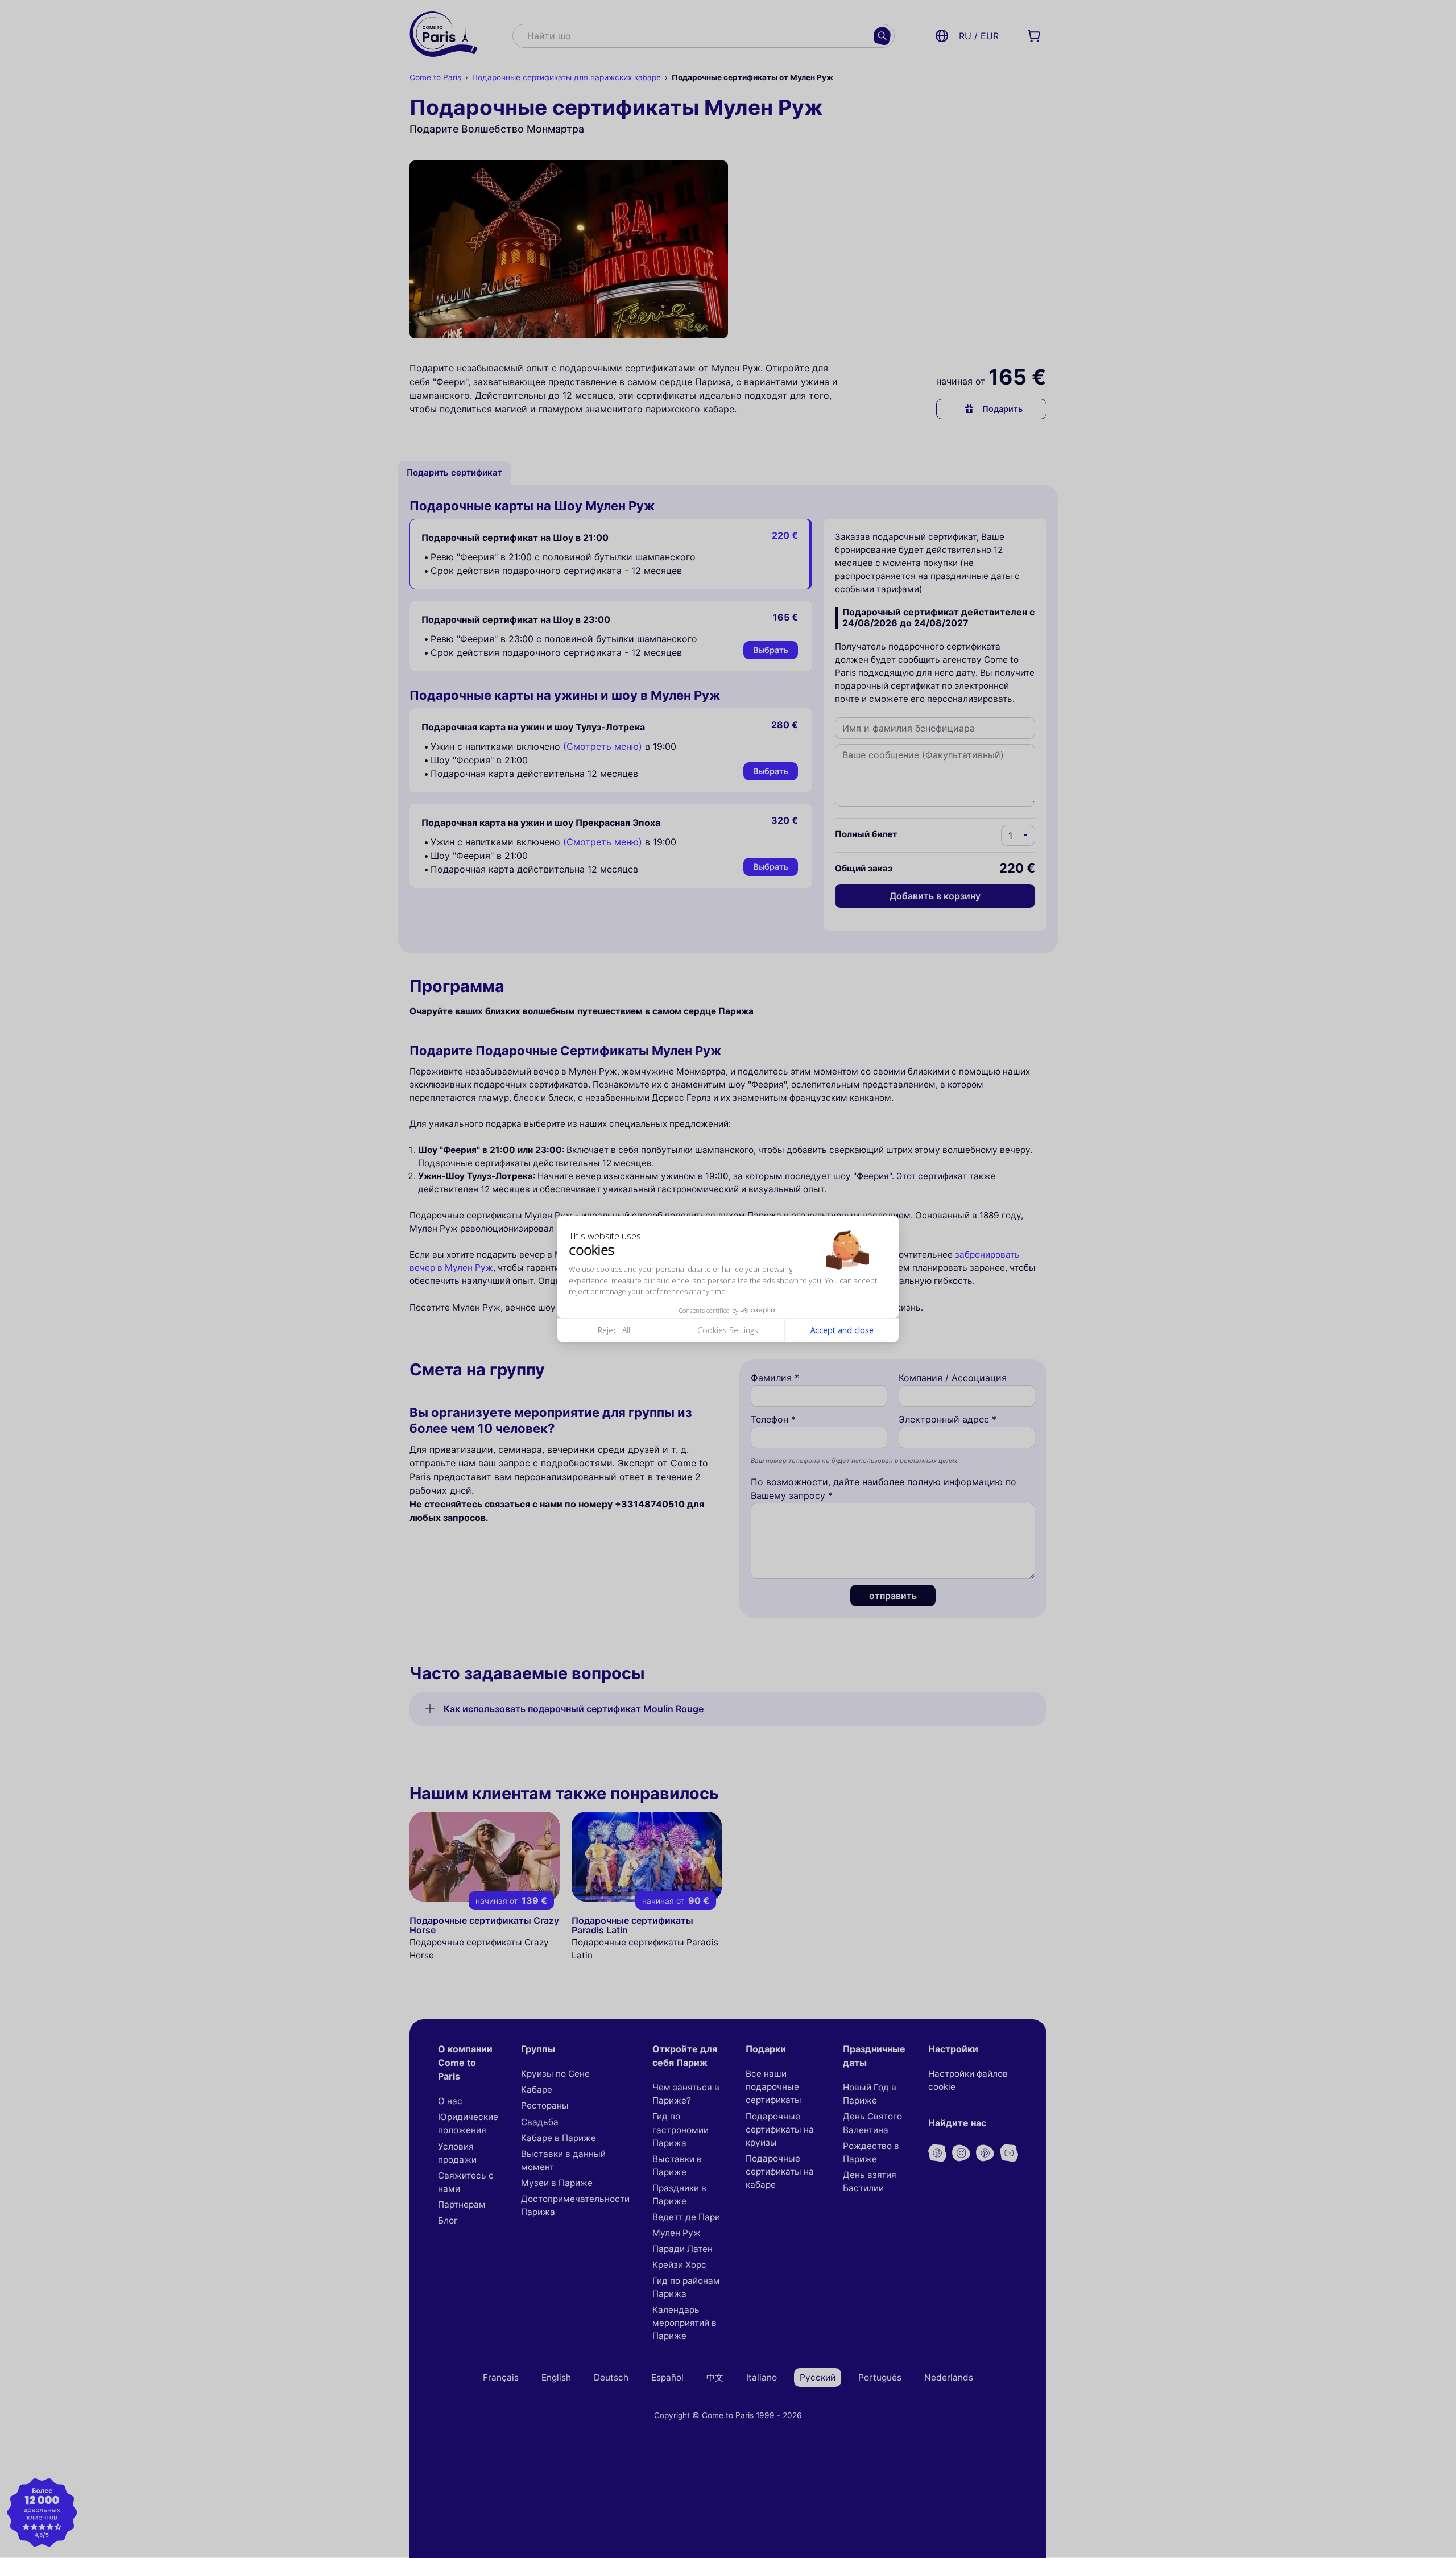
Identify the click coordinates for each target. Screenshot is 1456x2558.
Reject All (614, 1330)
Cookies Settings (728, 1330)
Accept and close (842, 1330)
